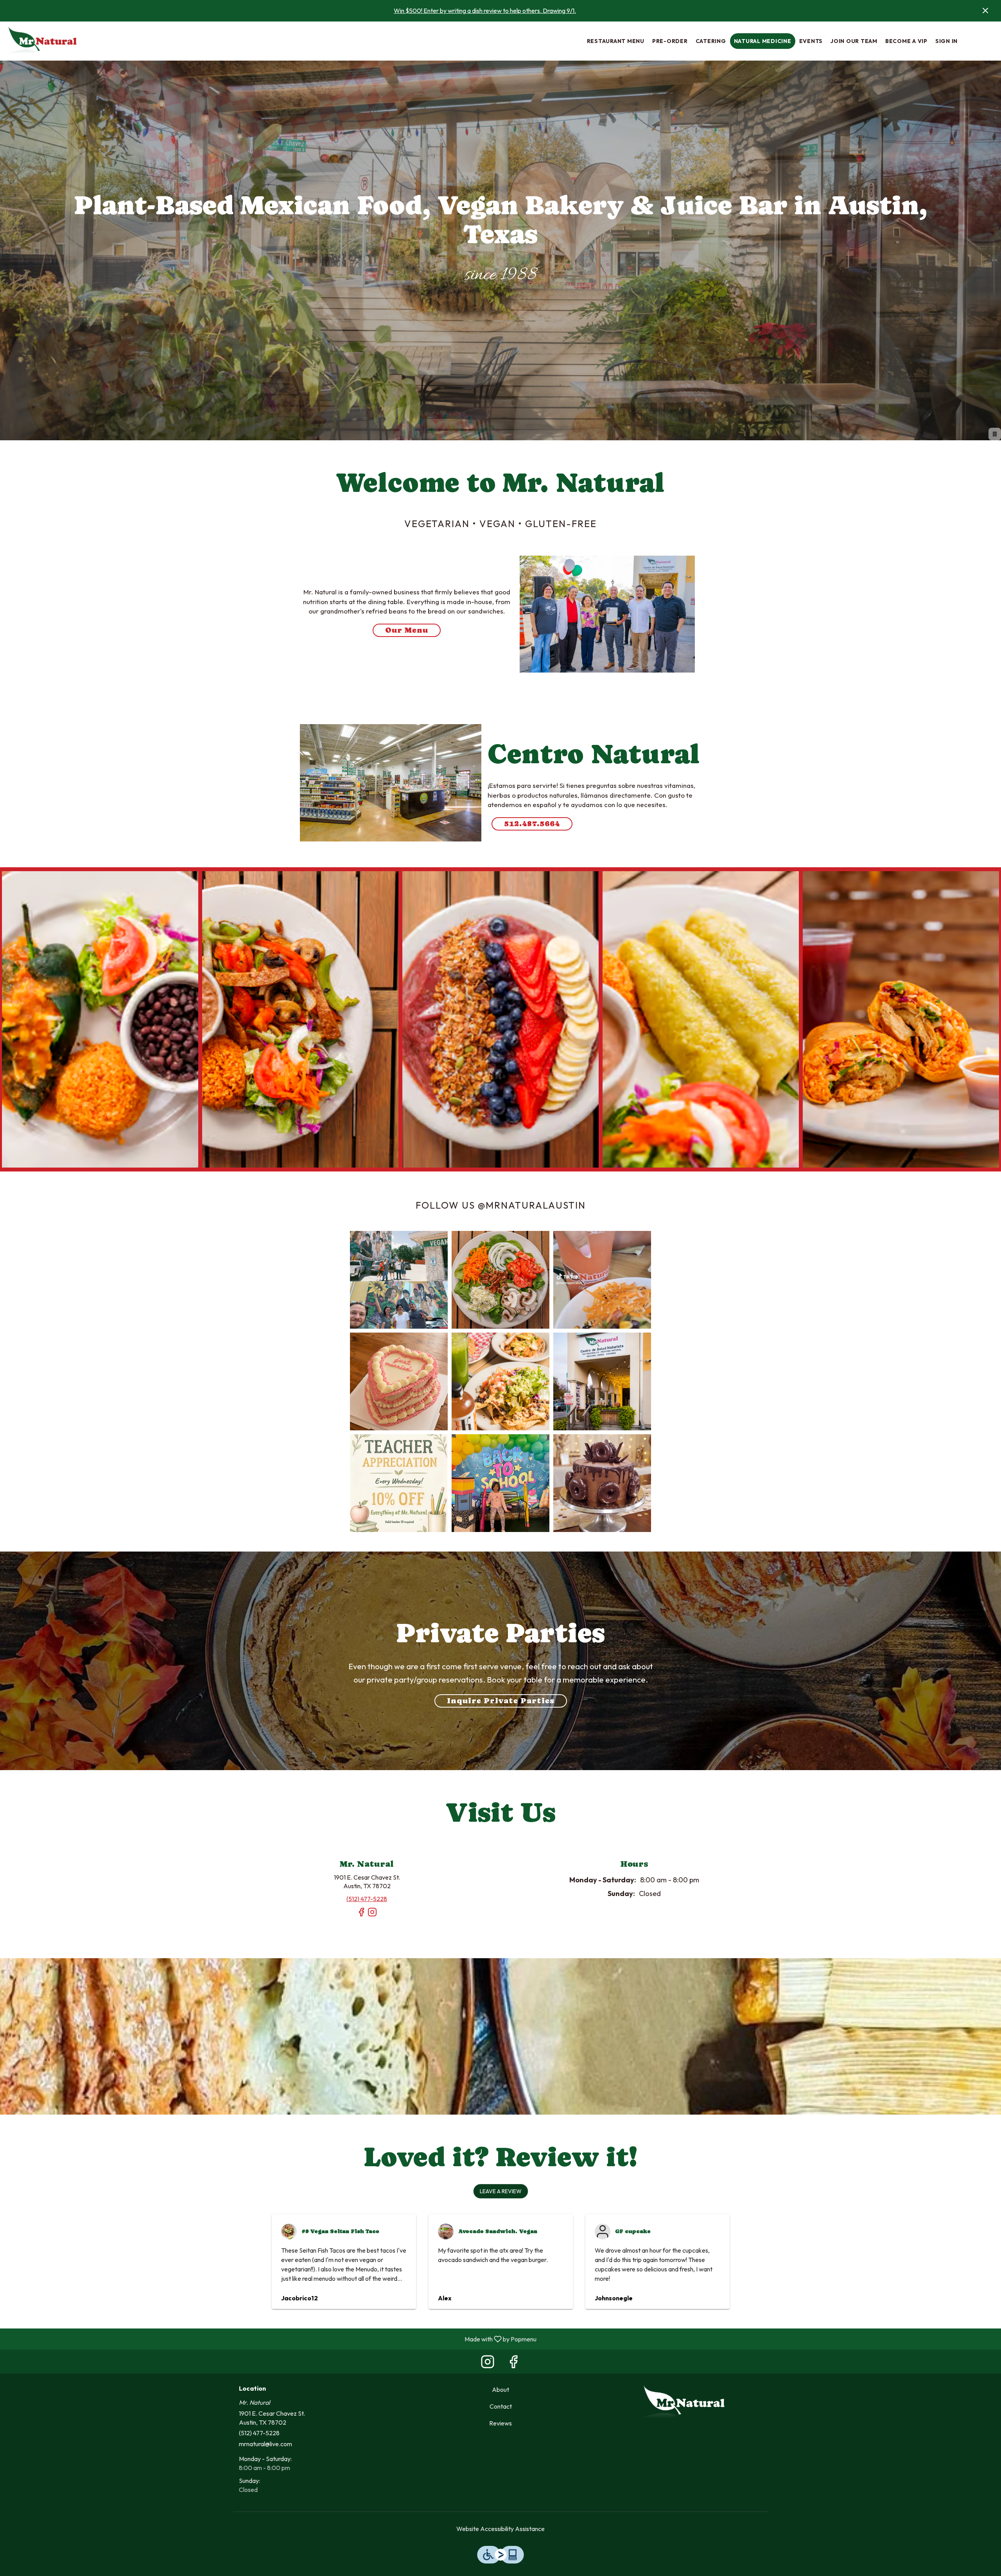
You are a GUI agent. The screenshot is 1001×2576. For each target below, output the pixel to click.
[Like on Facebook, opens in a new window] (361, 1915)
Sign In (946, 41)
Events (811, 41)
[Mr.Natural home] (41, 41)
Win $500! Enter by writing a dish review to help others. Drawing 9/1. (485, 11)
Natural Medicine (763, 41)
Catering (711, 41)
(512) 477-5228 (259, 2433)
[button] (100, 1019)
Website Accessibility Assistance (500, 2529)
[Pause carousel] (995, 434)
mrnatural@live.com (265, 2444)
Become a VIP (906, 41)
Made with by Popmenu (271, 2339)
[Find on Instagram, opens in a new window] (372, 1915)
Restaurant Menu (616, 41)
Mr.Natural (683, 2403)
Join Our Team (854, 41)
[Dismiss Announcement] (985, 11)
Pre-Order (670, 41)
